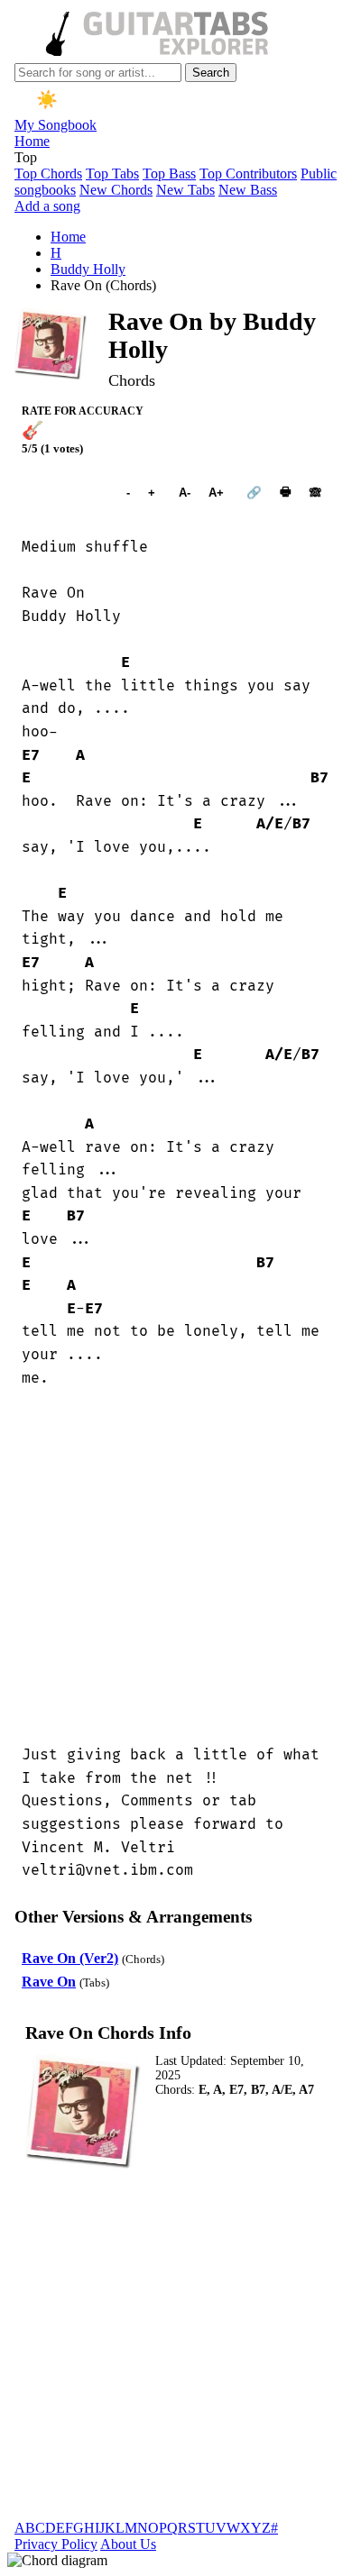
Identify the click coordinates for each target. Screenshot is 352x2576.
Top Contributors (248, 174)
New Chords (116, 190)
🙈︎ (315, 493)
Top (26, 157)
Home (32, 141)
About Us (128, 2544)
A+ (216, 493)
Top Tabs (112, 174)
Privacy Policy (56, 2544)
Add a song (47, 206)
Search (211, 73)
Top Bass (169, 174)
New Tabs (185, 190)
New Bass (248, 190)
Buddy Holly (88, 269)
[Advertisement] (176, 1567)
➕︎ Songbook (65, 493)
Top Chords (48, 174)
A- (185, 493)
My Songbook (56, 125)
